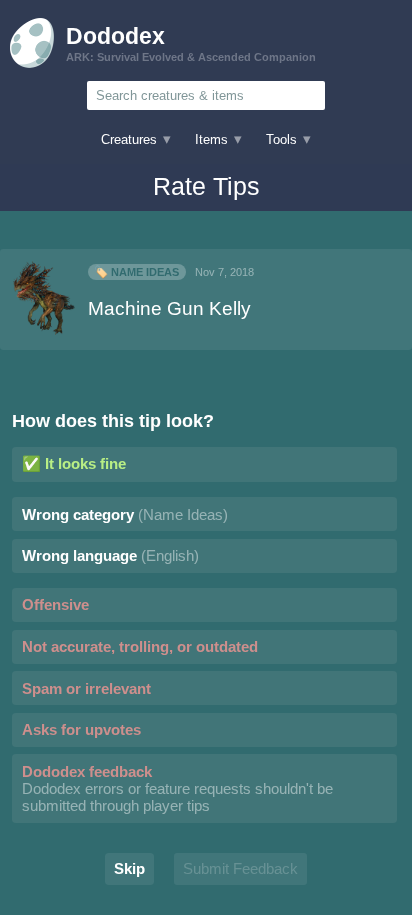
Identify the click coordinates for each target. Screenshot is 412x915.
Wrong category (125, 514)
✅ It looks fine (74, 463)
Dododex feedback (177, 788)
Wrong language (110, 555)
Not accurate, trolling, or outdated (140, 646)
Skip (129, 868)
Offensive (55, 604)
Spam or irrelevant (86, 688)
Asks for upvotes (81, 729)
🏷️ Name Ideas (136, 272)
